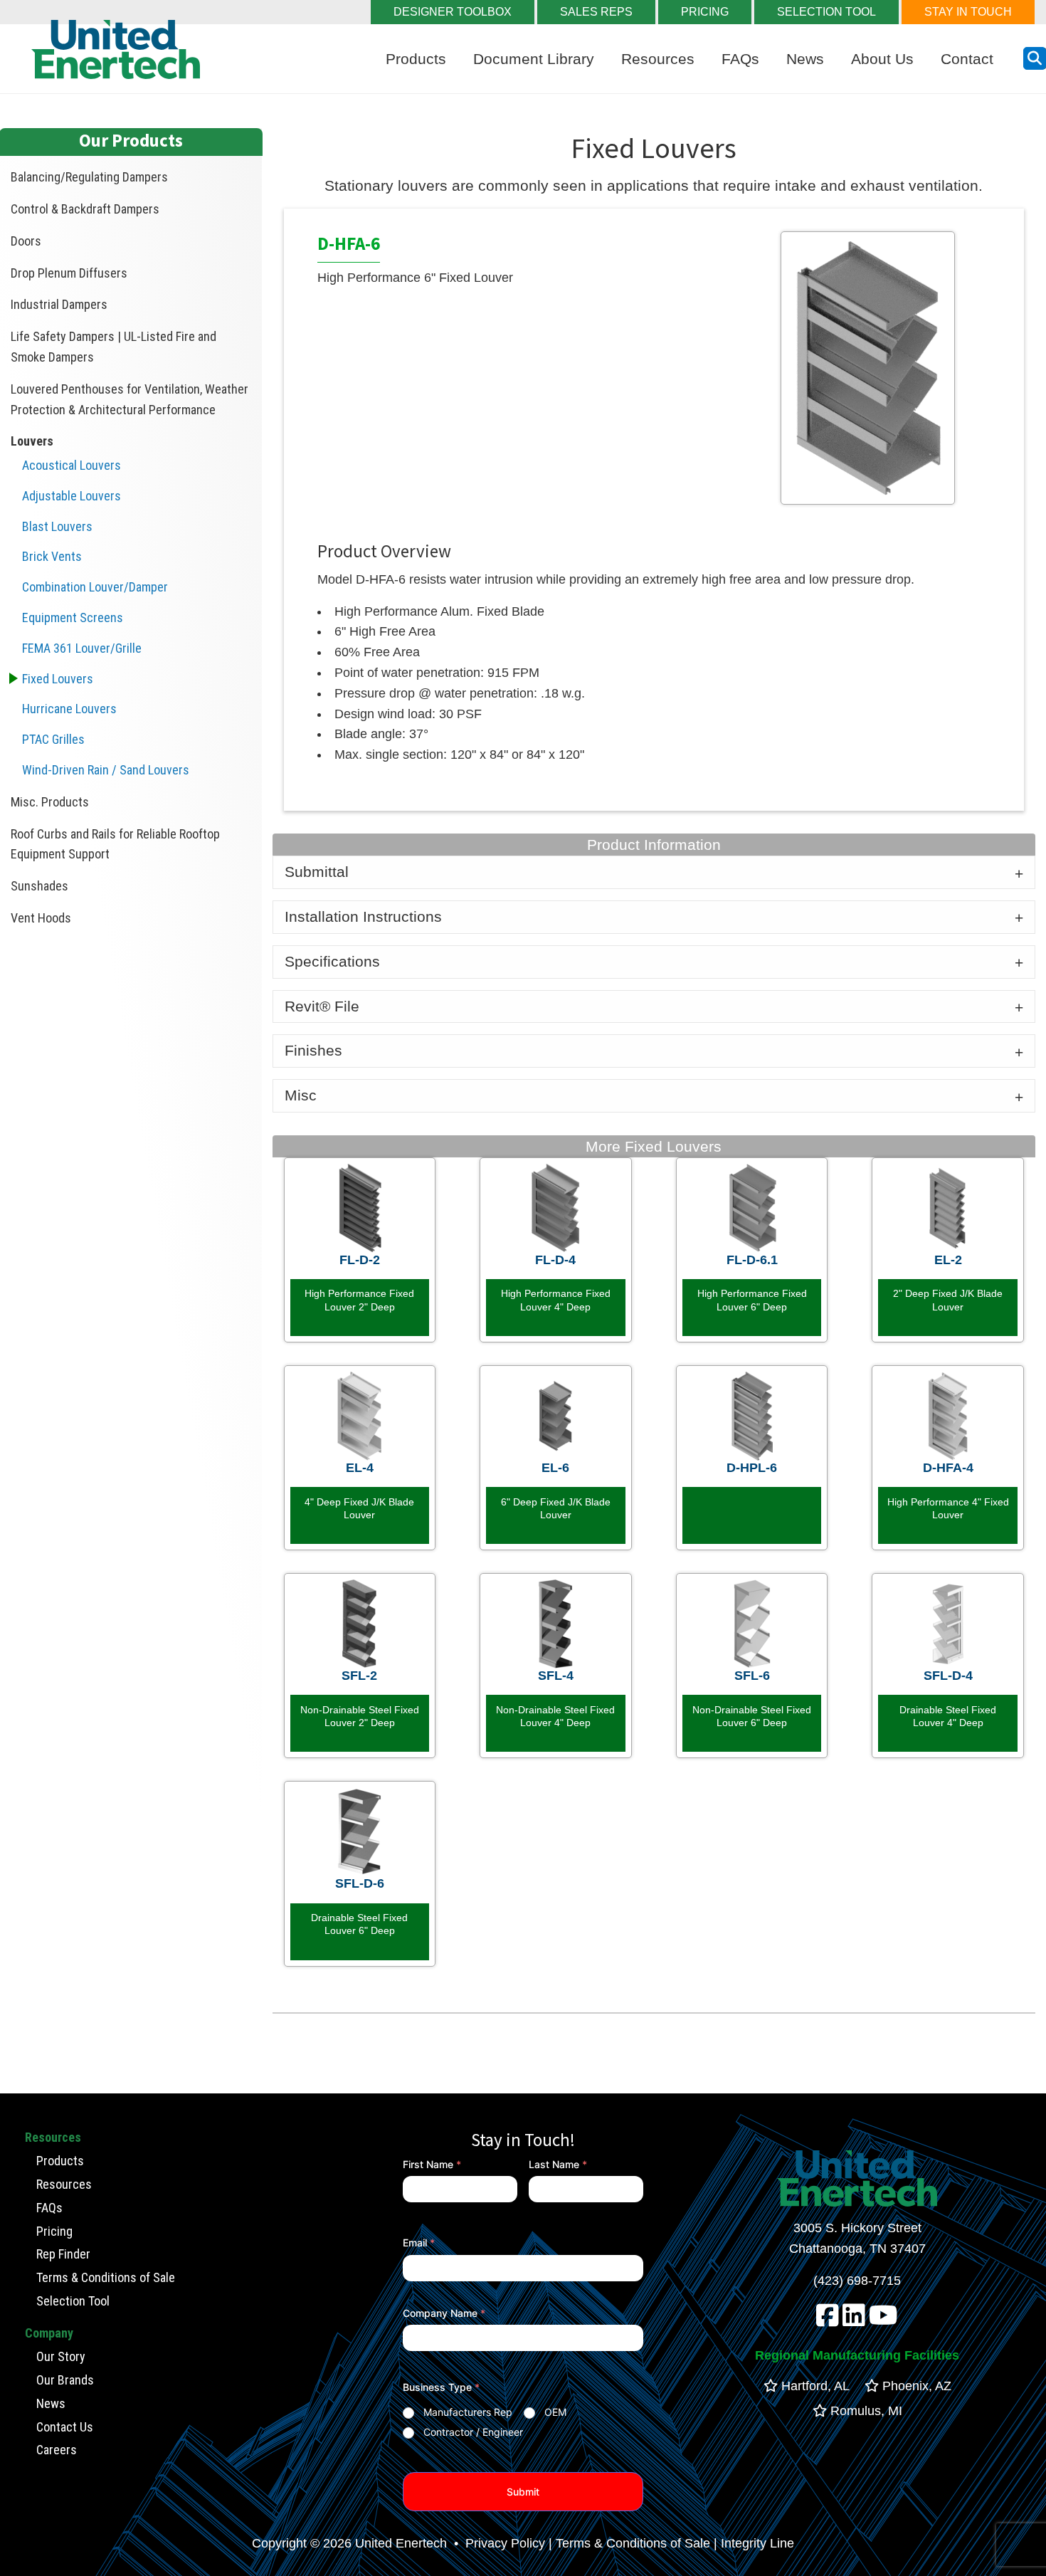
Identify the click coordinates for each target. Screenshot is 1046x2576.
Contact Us (65, 2427)
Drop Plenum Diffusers (69, 273)
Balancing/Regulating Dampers (89, 177)
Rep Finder (63, 2254)
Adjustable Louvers (72, 496)
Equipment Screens (73, 617)
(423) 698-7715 (857, 2281)
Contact (967, 59)
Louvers (32, 441)
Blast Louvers (57, 526)
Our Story (61, 2356)
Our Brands (65, 2380)
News (805, 59)
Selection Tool (73, 2301)
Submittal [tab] (317, 872)
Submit (523, 2492)
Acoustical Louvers (72, 465)
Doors (26, 241)
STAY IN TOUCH (968, 12)
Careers (57, 2450)
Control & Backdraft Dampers (85, 209)
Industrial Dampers (59, 304)
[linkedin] (854, 2320)
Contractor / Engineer (473, 2432)
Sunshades (39, 886)
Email (419, 2243)
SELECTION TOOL (826, 12)
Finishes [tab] (313, 1050)
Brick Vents (52, 556)
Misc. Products (50, 802)
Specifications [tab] (332, 961)
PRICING (705, 12)
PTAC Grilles (53, 739)
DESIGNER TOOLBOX (453, 12)
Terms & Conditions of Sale (106, 2277)
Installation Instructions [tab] (363, 916)
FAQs (740, 59)
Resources (658, 59)
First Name (432, 2164)
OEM (555, 2412)
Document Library (534, 59)
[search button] (1035, 58)
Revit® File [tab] (322, 1006)
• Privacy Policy (498, 2543)
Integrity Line (757, 2543)
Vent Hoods (41, 918)
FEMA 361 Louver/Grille (82, 648)
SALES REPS (596, 12)
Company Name (444, 2313)
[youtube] (883, 2320)
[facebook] (828, 2320)
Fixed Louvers (58, 679)
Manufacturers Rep (468, 2412)
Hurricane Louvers (69, 709)
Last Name (558, 2164)
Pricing (54, 2231)
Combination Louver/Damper (95, 587)
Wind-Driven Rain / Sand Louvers (106, 770)
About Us (882, 59)
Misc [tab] (301, 1095)
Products (416, 59)
